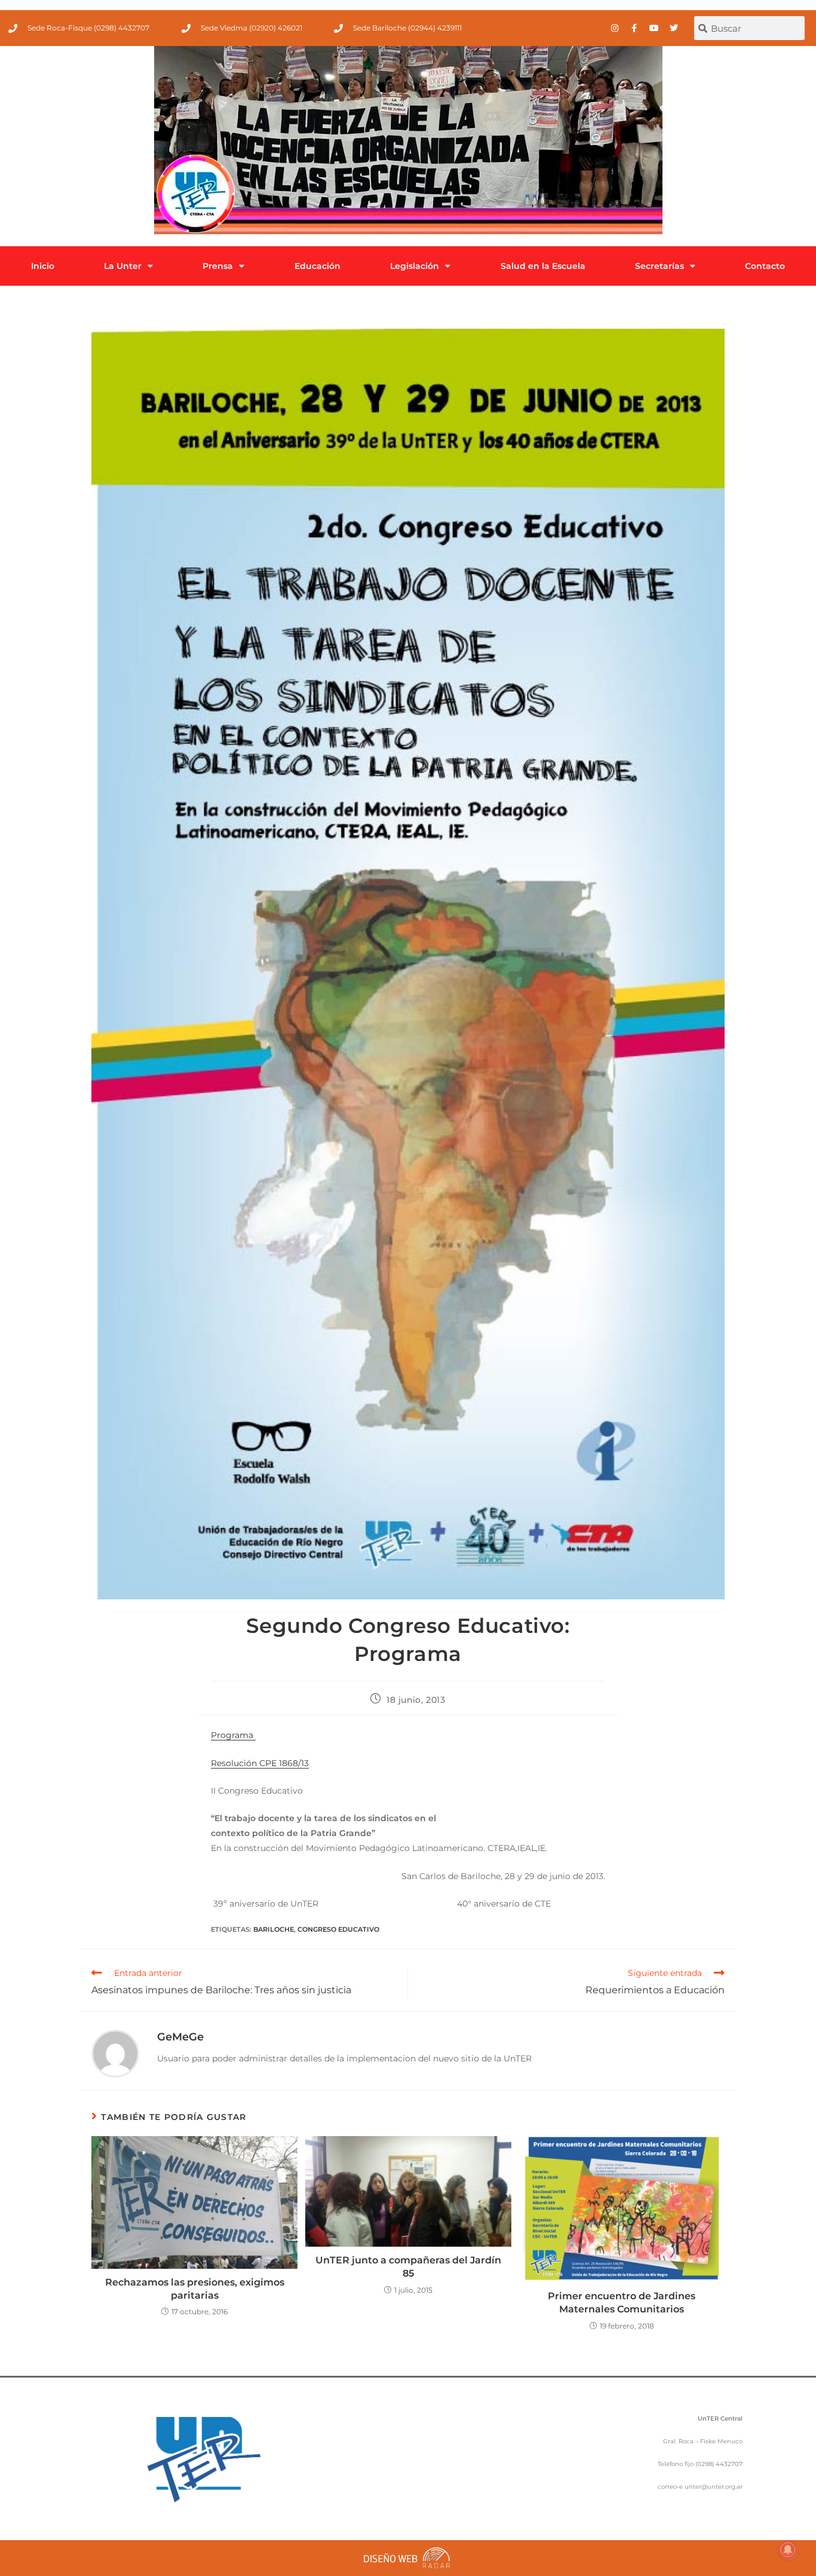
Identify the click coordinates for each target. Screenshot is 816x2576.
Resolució (231, 1763)
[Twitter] (674, 28)
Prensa (218, 266)
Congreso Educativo (338, 1929)
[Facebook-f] (634, 28)
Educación (317, 266)
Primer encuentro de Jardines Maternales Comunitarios (622, 2303)
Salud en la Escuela (543, 266)
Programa (233, 1735)
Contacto (765, 266)
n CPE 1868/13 (280, 1763)
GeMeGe (180, 2037)
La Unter (123, 266)
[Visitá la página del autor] (115, 2053)
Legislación (415, 266)
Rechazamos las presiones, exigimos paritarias (195, 2289)
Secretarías (659, 266)
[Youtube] (654, 28)
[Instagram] (615, 28)
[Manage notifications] (788, 2550)
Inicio (43, 266)
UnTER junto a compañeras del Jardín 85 (408, 2267)
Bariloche (274, 1929)
